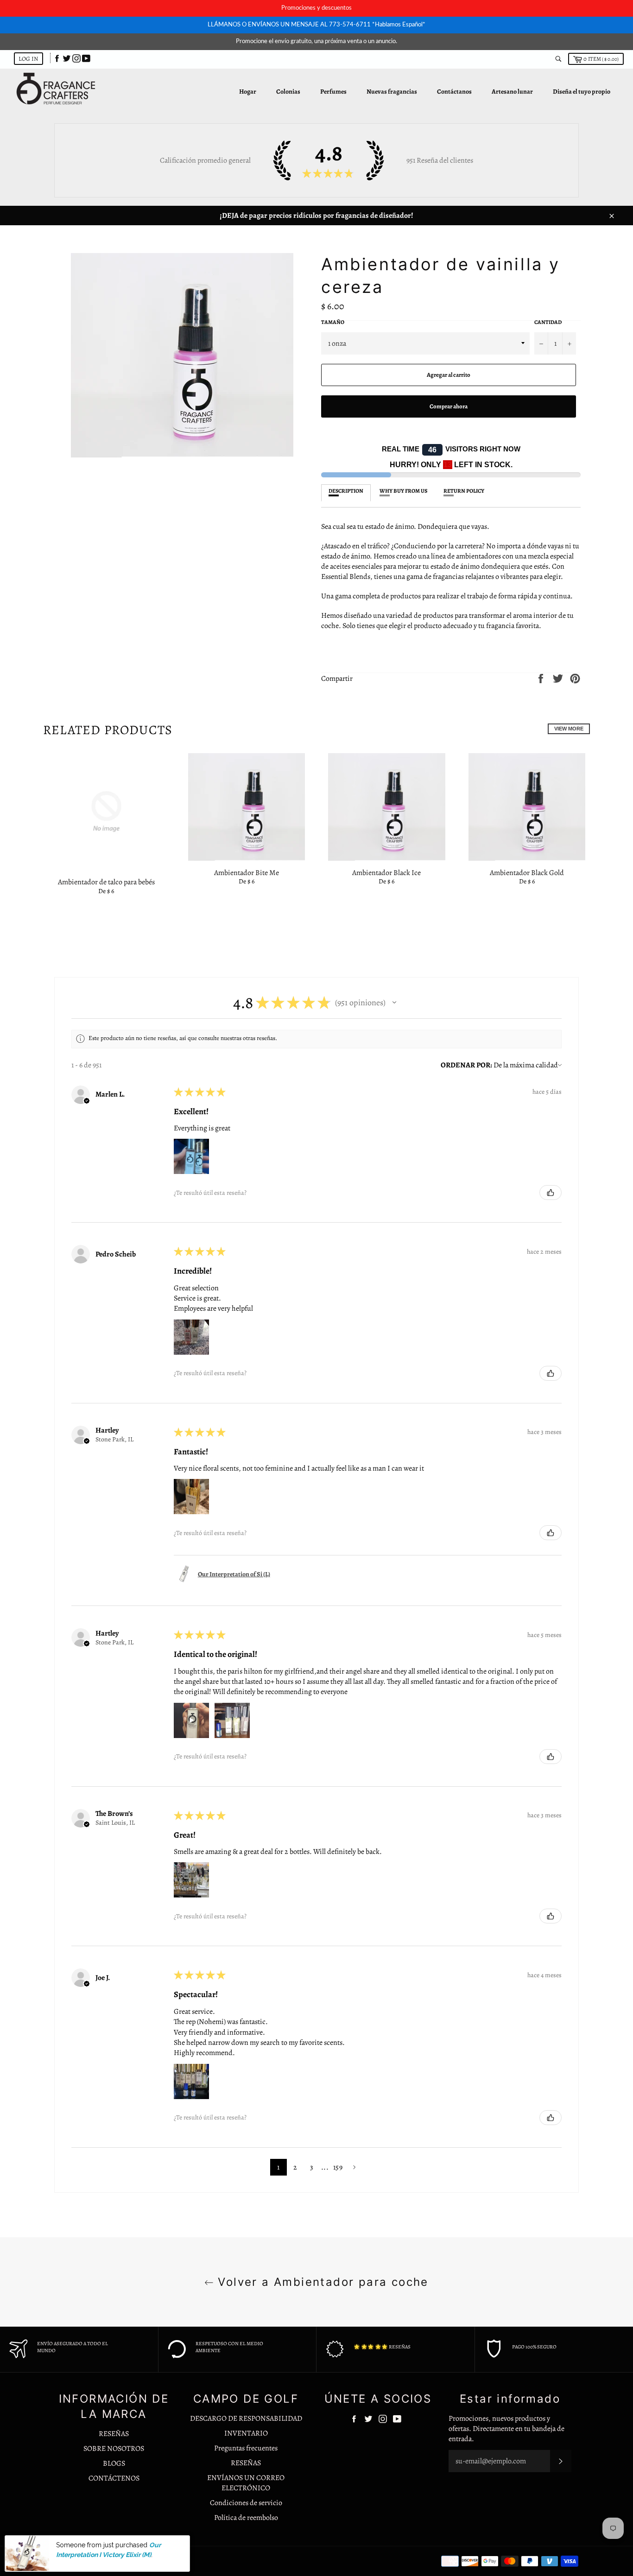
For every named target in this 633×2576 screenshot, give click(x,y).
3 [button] (312, 2167)
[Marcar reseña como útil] (551, 1193)
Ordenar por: (466, 1065)
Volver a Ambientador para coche (321, 2282)
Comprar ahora (449, 406)
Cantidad (548, 322)
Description (346, 491)
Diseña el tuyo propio (582, 92)
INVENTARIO (246, 2433)
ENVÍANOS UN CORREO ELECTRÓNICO (246, 2483)
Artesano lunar (512, 92)
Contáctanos (454, 92)
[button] (394, 1002)
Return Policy (464, 491)
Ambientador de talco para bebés (106, 882)
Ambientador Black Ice (386, 873)
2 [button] (295, 2167)
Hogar (248, 92)
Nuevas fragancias (392, 92)
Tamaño (333, 322)
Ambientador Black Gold (527, 873)
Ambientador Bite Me (247, 873)
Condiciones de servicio (246, 2503)
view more (569, 729)
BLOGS (114, 2463)
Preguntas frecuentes (246, 2448)
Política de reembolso (246, 2518)
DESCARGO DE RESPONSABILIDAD (246, 2418)
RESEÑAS (114, 2434)
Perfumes (333, 92)
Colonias (288, 92)
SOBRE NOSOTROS (114, 2449)
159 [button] (338, 2167)
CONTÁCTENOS (114, 2478)
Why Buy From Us (403, 491)
